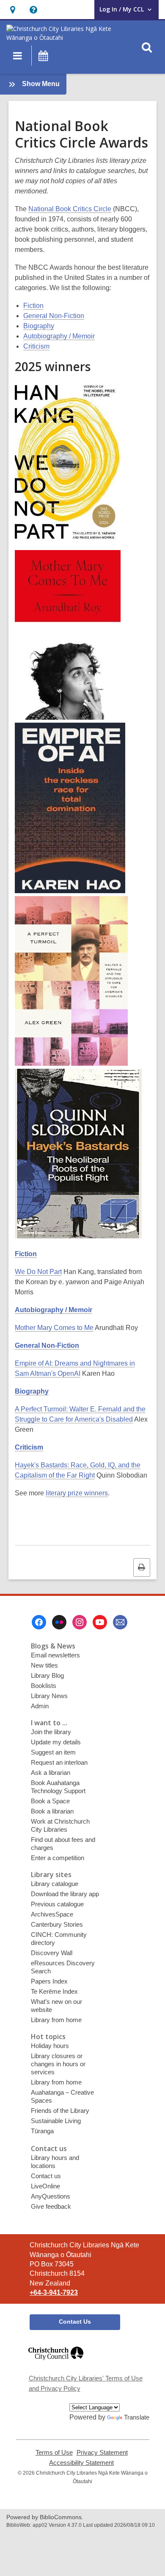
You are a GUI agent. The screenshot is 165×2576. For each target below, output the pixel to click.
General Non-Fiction (54, 316)
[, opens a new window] (56, 2364)
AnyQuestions (51, 2196)
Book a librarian (52, 1811)
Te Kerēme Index (54, 1991)
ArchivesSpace (52, 1914)
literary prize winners (77, 1493)
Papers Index (49, 1981)
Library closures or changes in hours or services (58, 2064)
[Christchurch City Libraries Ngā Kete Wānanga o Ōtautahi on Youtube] (100, 1622)
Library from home (56, 2020)
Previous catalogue (57, 1904)
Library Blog (47, 1675)
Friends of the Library (60, 2111)
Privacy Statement (102, 2453)
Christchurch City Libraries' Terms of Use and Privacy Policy (86, 2383)
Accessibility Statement (81, 2463)
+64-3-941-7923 (54, 2292)
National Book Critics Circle (70, 209)
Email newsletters (55, 1655)
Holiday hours (50, 2046)
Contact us (46, 2176)
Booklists (44, 1686)
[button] (12, 10)
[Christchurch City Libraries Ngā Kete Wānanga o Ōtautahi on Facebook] (39, 1622)
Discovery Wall (52, 1953)
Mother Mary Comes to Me (54, 1328)
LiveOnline (45, 2186)
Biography (39, 326)
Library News (49, 1696)
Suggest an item (53, 1752)
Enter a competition (58, 1858)
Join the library (51, 1732)
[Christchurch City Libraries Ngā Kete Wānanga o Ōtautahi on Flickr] (59, 1622)
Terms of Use (54, 2453)
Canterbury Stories (57, 1924)
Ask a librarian (51, 1773)
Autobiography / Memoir (59, 336)
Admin (40, 1706)
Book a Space (50, 1801)
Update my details (56, 1742)
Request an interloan (59, 1762)
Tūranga (42, 2131)
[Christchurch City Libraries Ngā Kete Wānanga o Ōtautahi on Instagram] (80, 1622)
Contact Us (75, 2322)
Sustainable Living (56, 2121)
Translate (137, 2417)
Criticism (36, 346)
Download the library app (65, 1894)
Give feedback (51, 2206)
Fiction (33, 306)
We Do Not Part (38, 1272)
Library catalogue (55, 1884)
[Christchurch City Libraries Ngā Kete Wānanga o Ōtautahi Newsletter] (120, 1622)
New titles (44, 1665)
